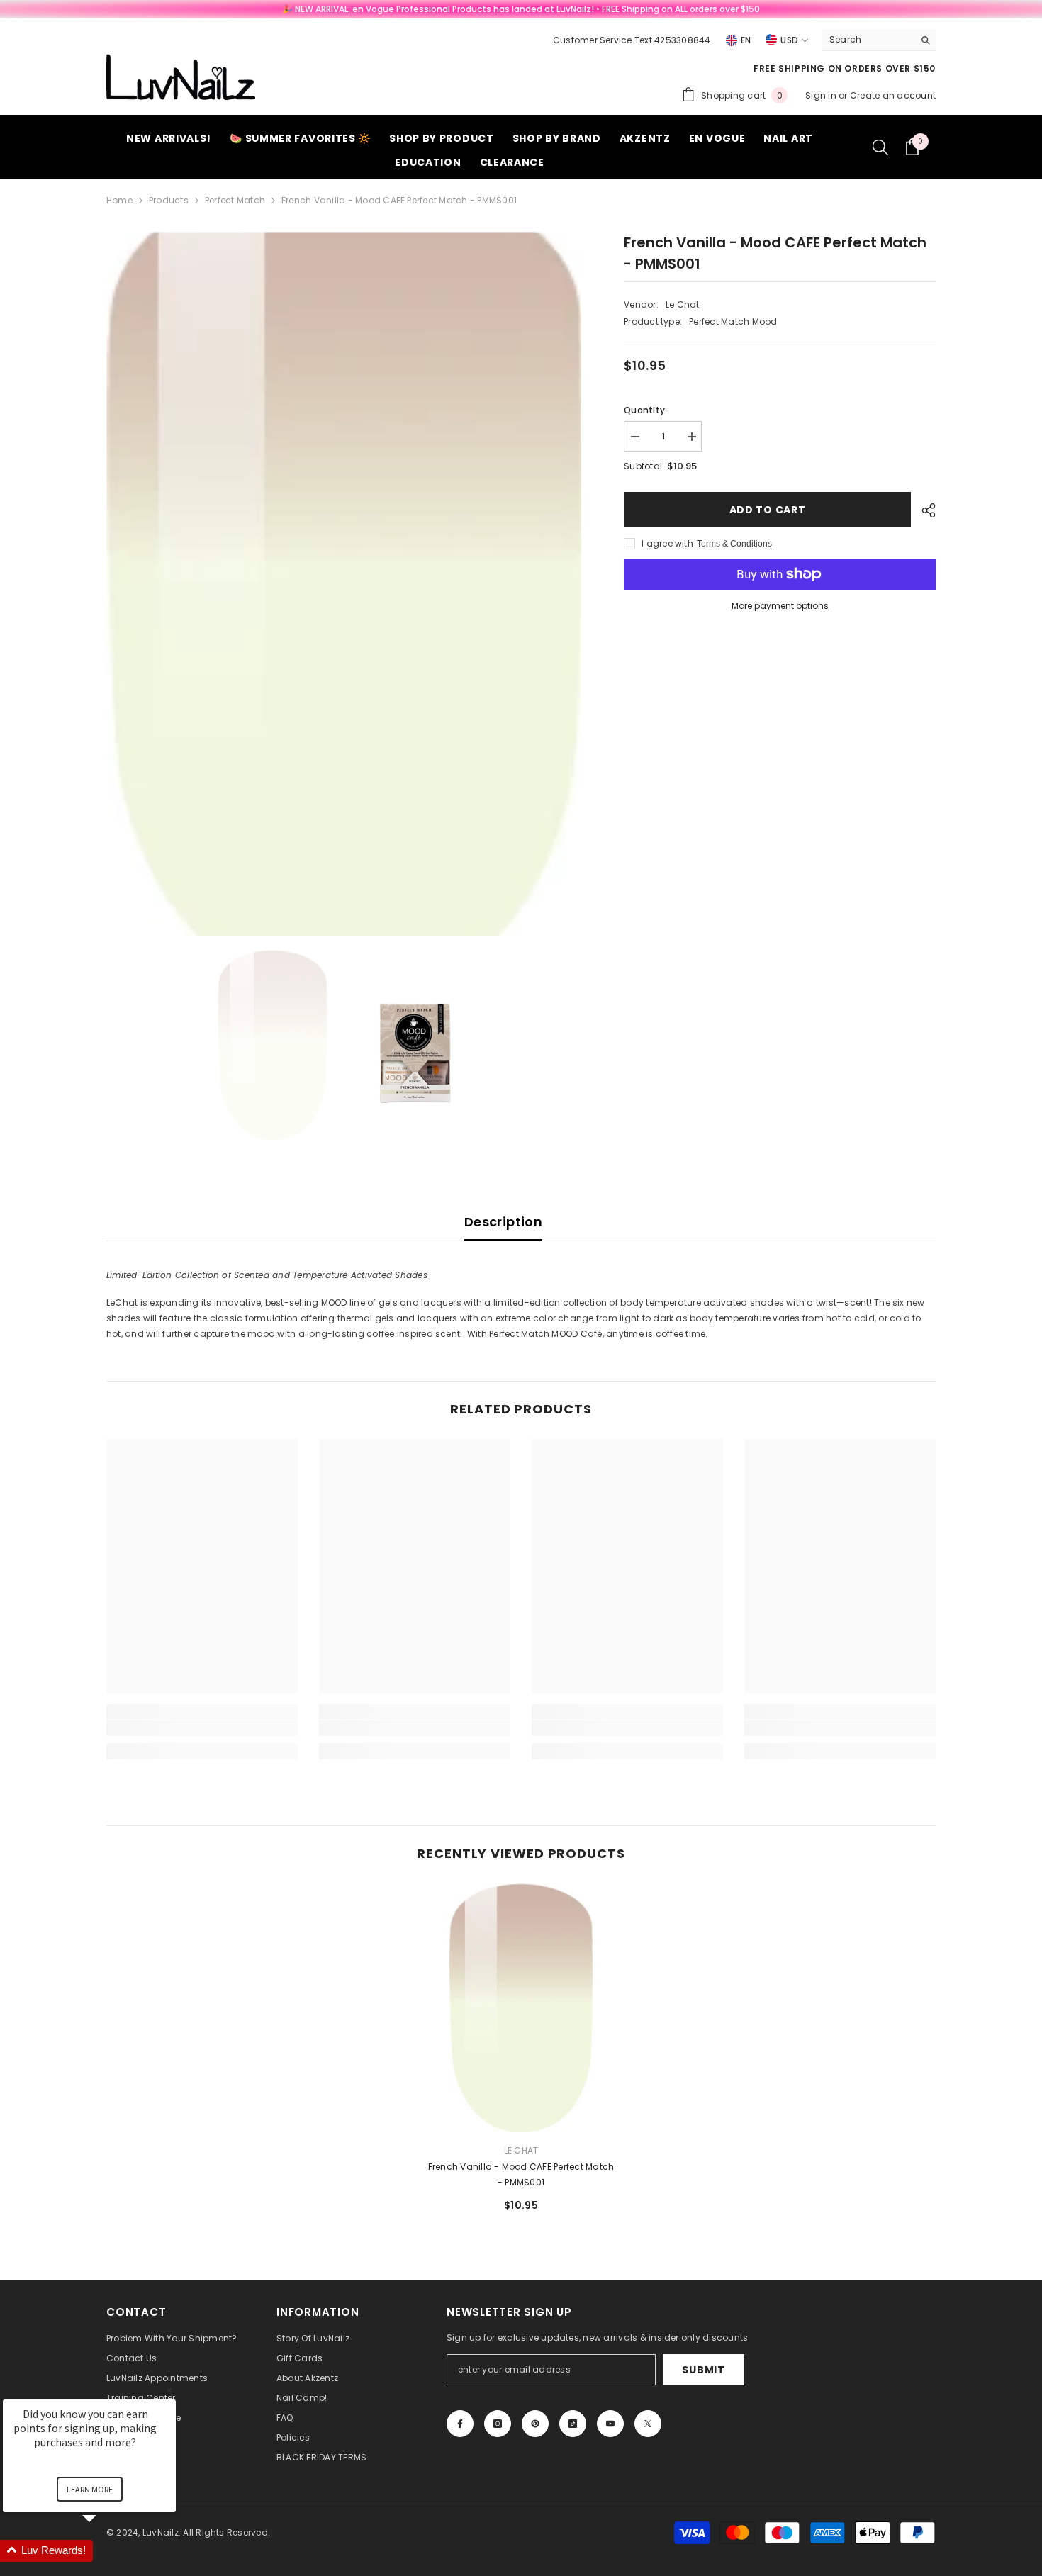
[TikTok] (573, 2424)
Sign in (822, 95)
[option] (344, 584)
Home (119, 200)
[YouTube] (610, 2424)
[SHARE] (923, 510)
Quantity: (645, 410)
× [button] (169, 2390)
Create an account (893, 95)
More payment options (780, 606)
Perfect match (235, 200)
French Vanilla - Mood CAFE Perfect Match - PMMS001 (521, 2174)
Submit (703, 2370)
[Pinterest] (535, 2424)
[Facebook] (460, 2424)
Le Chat (683, 304)
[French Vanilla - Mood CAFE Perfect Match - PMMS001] (521, 2008)
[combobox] (868, 40)
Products (169, 200)
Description (503, 1222)
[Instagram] (498, 2424)
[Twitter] (648, 2424)
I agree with (667, 543)
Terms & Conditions (734, 544)
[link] (202, 1728)
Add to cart (768, 510)
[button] (106, 2551)
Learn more (90, 2489)
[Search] (879, 40)
